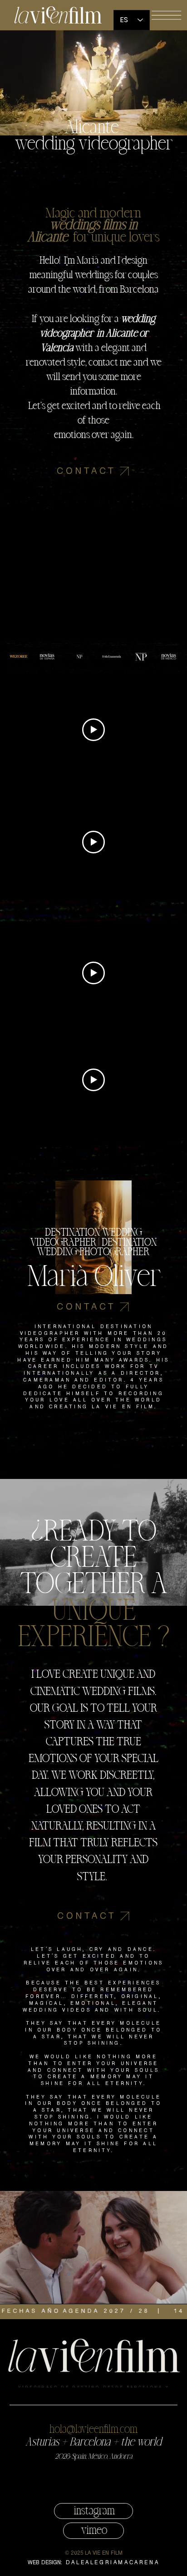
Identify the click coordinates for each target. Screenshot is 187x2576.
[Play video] (93, 730)
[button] (166, 15)
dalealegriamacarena (113, 2563)
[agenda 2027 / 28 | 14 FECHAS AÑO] (93, 2311)
